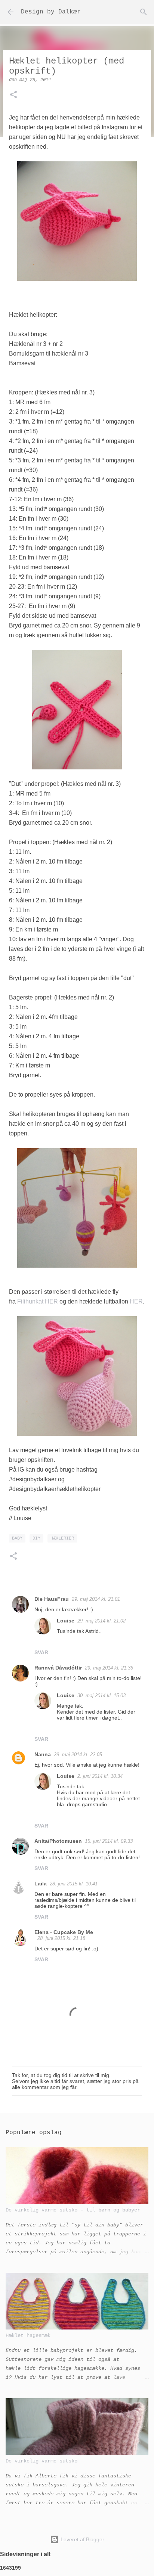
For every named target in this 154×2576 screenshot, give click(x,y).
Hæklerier (62, 1538)
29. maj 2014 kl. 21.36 (109, 1668)
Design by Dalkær (51, 12)
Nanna (43, 1754)
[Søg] (144, 12)
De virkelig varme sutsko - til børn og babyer (73, 2210)
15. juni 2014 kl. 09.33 (109, 1841)
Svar (41, 1652)
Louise (66, 1621)
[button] (13, 95)
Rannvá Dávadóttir (58, 1668)
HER (136, 1301)
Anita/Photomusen (58, 1841)
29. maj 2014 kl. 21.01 (96, 1599)
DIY (36, 1538)
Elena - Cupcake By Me (64, 1932)
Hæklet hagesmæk (28, 2335)
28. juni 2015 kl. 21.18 (61, 1938)
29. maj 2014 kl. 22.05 (78, 1754)
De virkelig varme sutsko (41, 2461)
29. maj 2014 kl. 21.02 (101, 1621)
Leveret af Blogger (82, 2539)
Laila (41, 1884)
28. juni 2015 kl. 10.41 (74, 1884)
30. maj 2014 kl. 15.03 (101, 1695)
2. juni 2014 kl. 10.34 (100, 1776)
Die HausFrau (52, 1599)
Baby (17, 1538)
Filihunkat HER (38, 1301)
